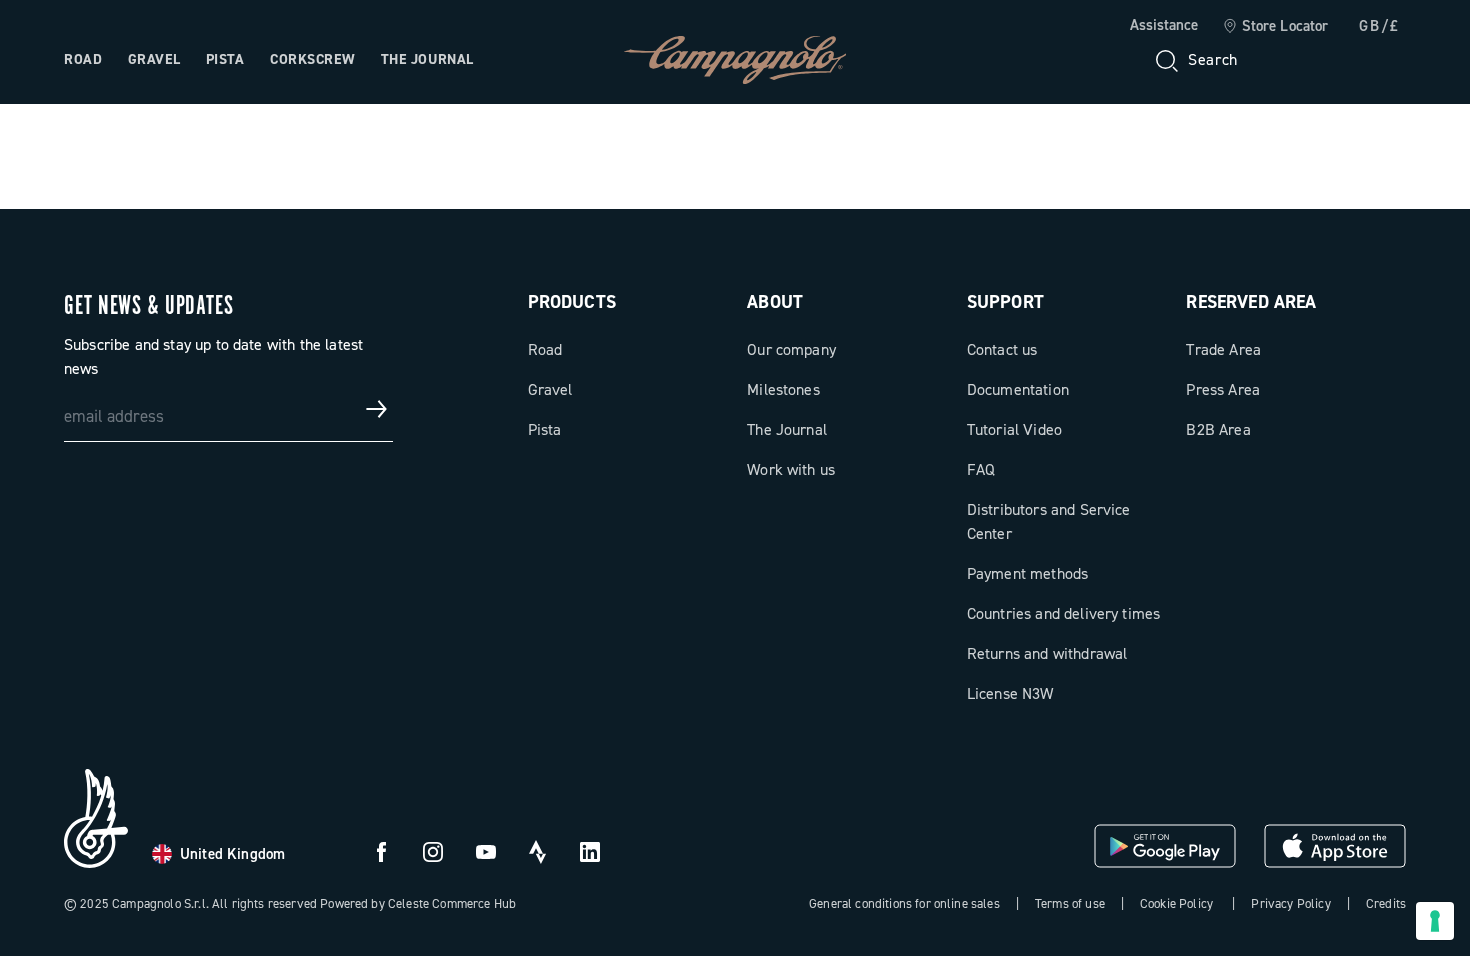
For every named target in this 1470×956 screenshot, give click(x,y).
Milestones (783, 389)
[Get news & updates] (377, 409)
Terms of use (1070, 903)
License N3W (1010, 693)
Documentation (1018, 389)
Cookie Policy (1176, 903)
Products (572, 302)
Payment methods (1027, 573)
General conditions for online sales (904, 903)
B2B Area (1218, 429)
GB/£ (1379, 26)
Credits (1386, 903)
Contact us (1002, 349)
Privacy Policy (1290, 903)
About (775, 302)
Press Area (1223, 389)
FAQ (981, 469)
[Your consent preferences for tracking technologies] (1435, 921)
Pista (225, 59)
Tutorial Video (1014, 429)
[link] (1275, 27)
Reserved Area (1251, 302)
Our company (791, 349)
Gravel (154, 59)
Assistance (1164, 25)
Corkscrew (312, 59)
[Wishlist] (1294, 60)
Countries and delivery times (1063, 613)
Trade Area (1223, 349)
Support (1005, 302)
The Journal (427, 59)
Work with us (791, 469)
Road (83, 59)
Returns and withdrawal (1047, 653)
